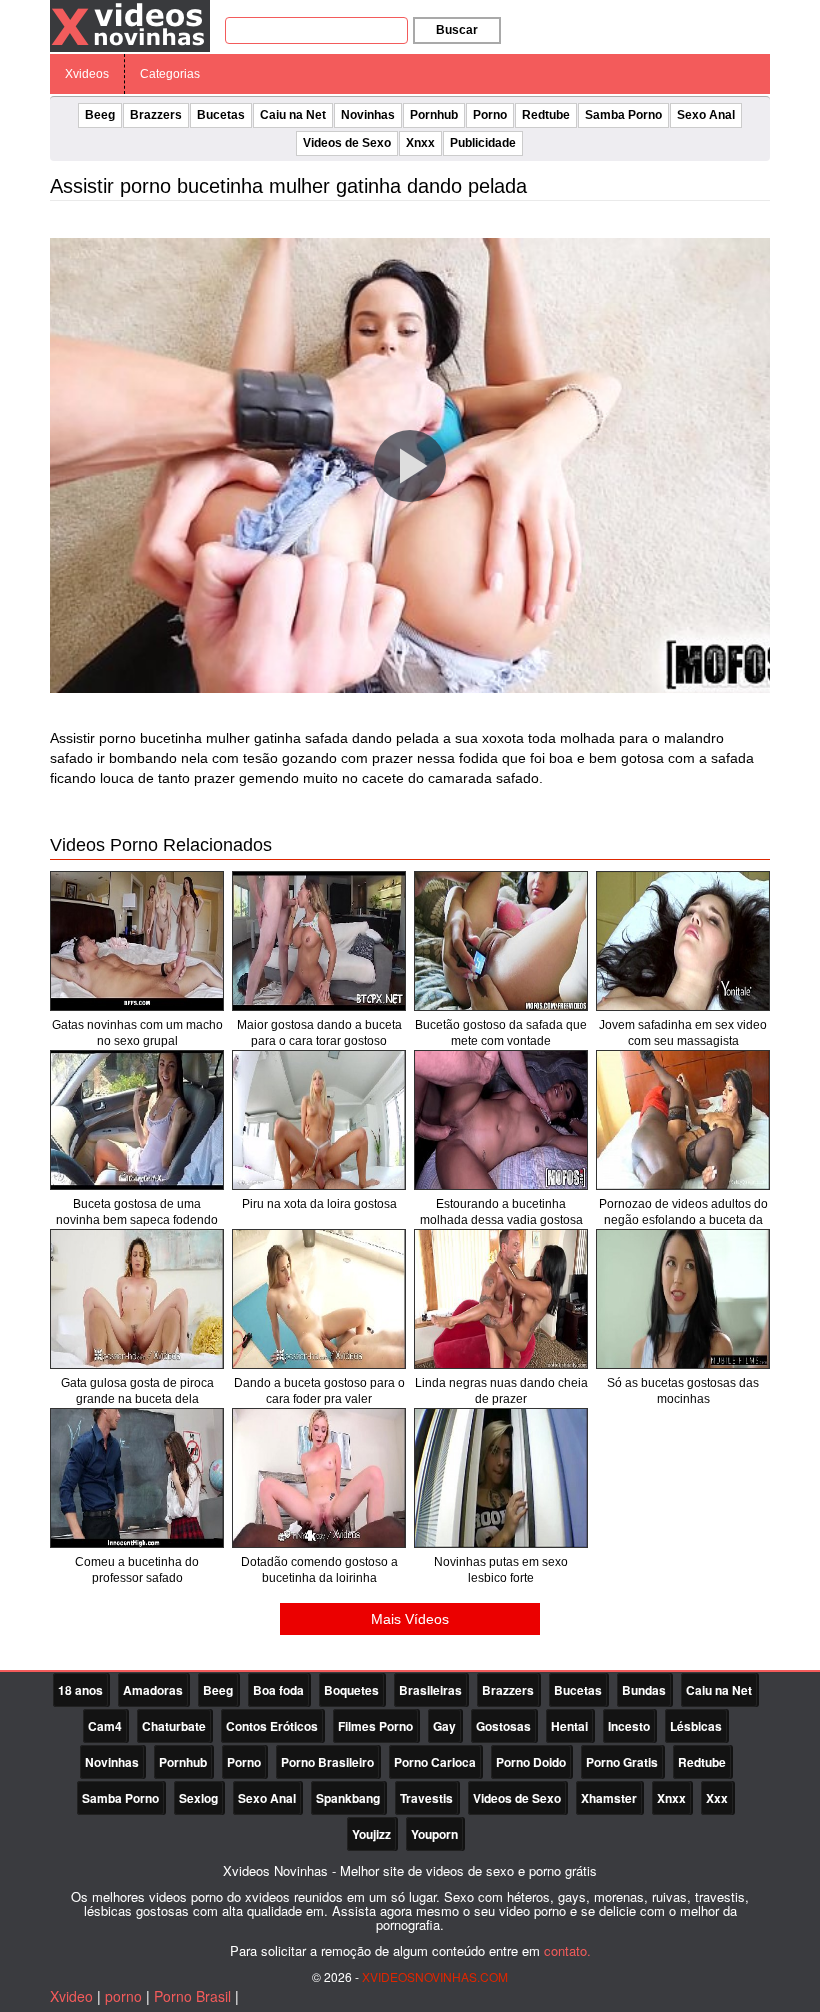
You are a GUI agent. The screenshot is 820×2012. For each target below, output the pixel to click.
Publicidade (483, 143)
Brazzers (156, 115)
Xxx (717, 1798)
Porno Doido (531, 1762)
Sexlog (198, 1798)
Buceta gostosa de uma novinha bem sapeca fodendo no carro (137, 1220)
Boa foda (278, 1690)
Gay (444, 1726)
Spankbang (348, 1798)
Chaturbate (174, 1726)
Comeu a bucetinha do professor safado (137, 1570)
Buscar (457, 30)
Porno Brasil (192, 1996)
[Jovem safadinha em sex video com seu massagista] (683, 941)
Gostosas (503, 1726)
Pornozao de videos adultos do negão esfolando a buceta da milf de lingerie (683, 1220)
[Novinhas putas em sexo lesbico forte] (501, 1478)
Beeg (100, 115)
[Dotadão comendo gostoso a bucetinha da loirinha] (319, 1478)
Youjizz (371, 1834)
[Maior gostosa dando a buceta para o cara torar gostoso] (319, 941)
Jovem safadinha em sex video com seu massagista (683, 1033)
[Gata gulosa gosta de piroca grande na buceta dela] (137, 1299)
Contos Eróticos (272, 1726)
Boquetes (351, 1690)
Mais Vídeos (410, 1619)
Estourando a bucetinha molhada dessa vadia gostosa (501, 1212)
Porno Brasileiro (327, 1762)
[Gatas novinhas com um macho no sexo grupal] (137, 941)
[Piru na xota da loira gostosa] (319, 1120)
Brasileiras (430, 1690)
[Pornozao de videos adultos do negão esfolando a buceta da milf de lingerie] (683, 1120)
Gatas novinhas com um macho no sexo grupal (137, 1033)
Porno (490, 115)
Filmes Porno (375, 1726)
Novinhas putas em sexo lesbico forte (501, 1570)
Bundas (644, 1690)
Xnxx (420, 143)
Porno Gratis (622, 1762)
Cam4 (105, 1726)
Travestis (426, 1798)
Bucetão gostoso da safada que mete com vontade (501, 1033)
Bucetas (221, 115)
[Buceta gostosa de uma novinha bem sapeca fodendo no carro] (137, 1120)
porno (123, 1996)
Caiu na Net (293, 115)
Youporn (434, 1834)
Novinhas (368, 115)
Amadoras (153, 1690)
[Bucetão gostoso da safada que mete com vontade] (501, 941)
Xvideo (71, 1996)
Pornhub (434, 115)
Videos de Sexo (347, 143)
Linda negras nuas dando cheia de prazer (501, 1391)
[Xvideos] (130, 25)
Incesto (629, 1726)
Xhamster (609, 1798)
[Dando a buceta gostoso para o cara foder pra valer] (319, 1299)
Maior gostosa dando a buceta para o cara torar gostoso (319, 1033)
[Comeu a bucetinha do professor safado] (137, 1478)
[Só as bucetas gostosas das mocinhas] (683, 1299)
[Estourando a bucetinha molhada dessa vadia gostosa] (501, 1120)
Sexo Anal (706, 115)
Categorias (170, 74)
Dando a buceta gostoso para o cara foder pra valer (319, 1391)
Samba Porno (623, 115)
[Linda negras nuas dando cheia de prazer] (501, 1299)
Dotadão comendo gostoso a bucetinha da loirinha (319, 1570)
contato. (567, 1950)
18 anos (80, 1690)
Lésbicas (696, 1726)
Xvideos (87, 74)
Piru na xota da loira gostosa (319, 1204)
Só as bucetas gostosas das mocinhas (683, 1391)
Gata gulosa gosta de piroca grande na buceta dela (137, 1391)
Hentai (569, 1726)
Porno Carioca (435, 1762)
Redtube (546, 115)
